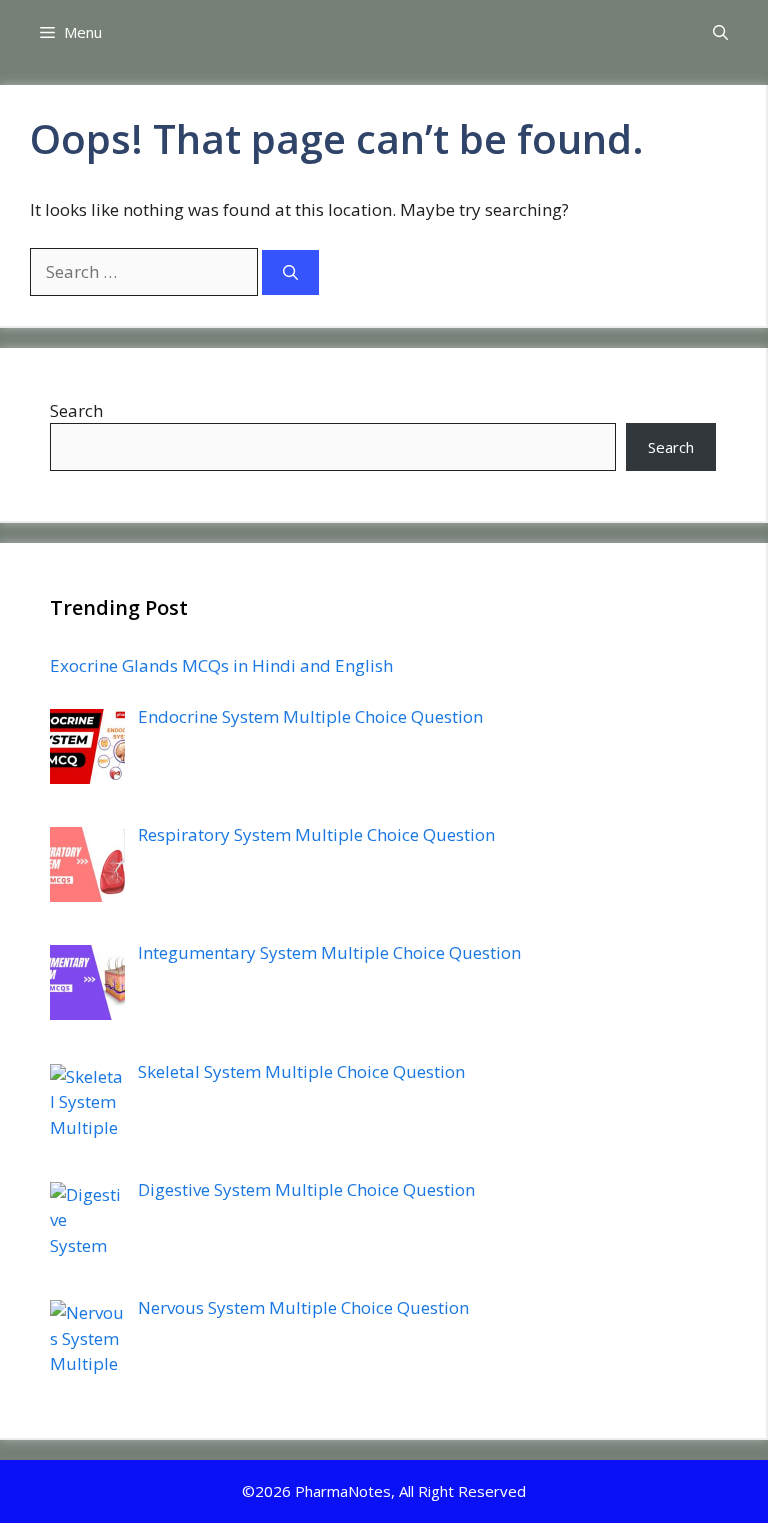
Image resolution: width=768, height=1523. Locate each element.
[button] (720, 32)
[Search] (290, 272)
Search (76, 410)
